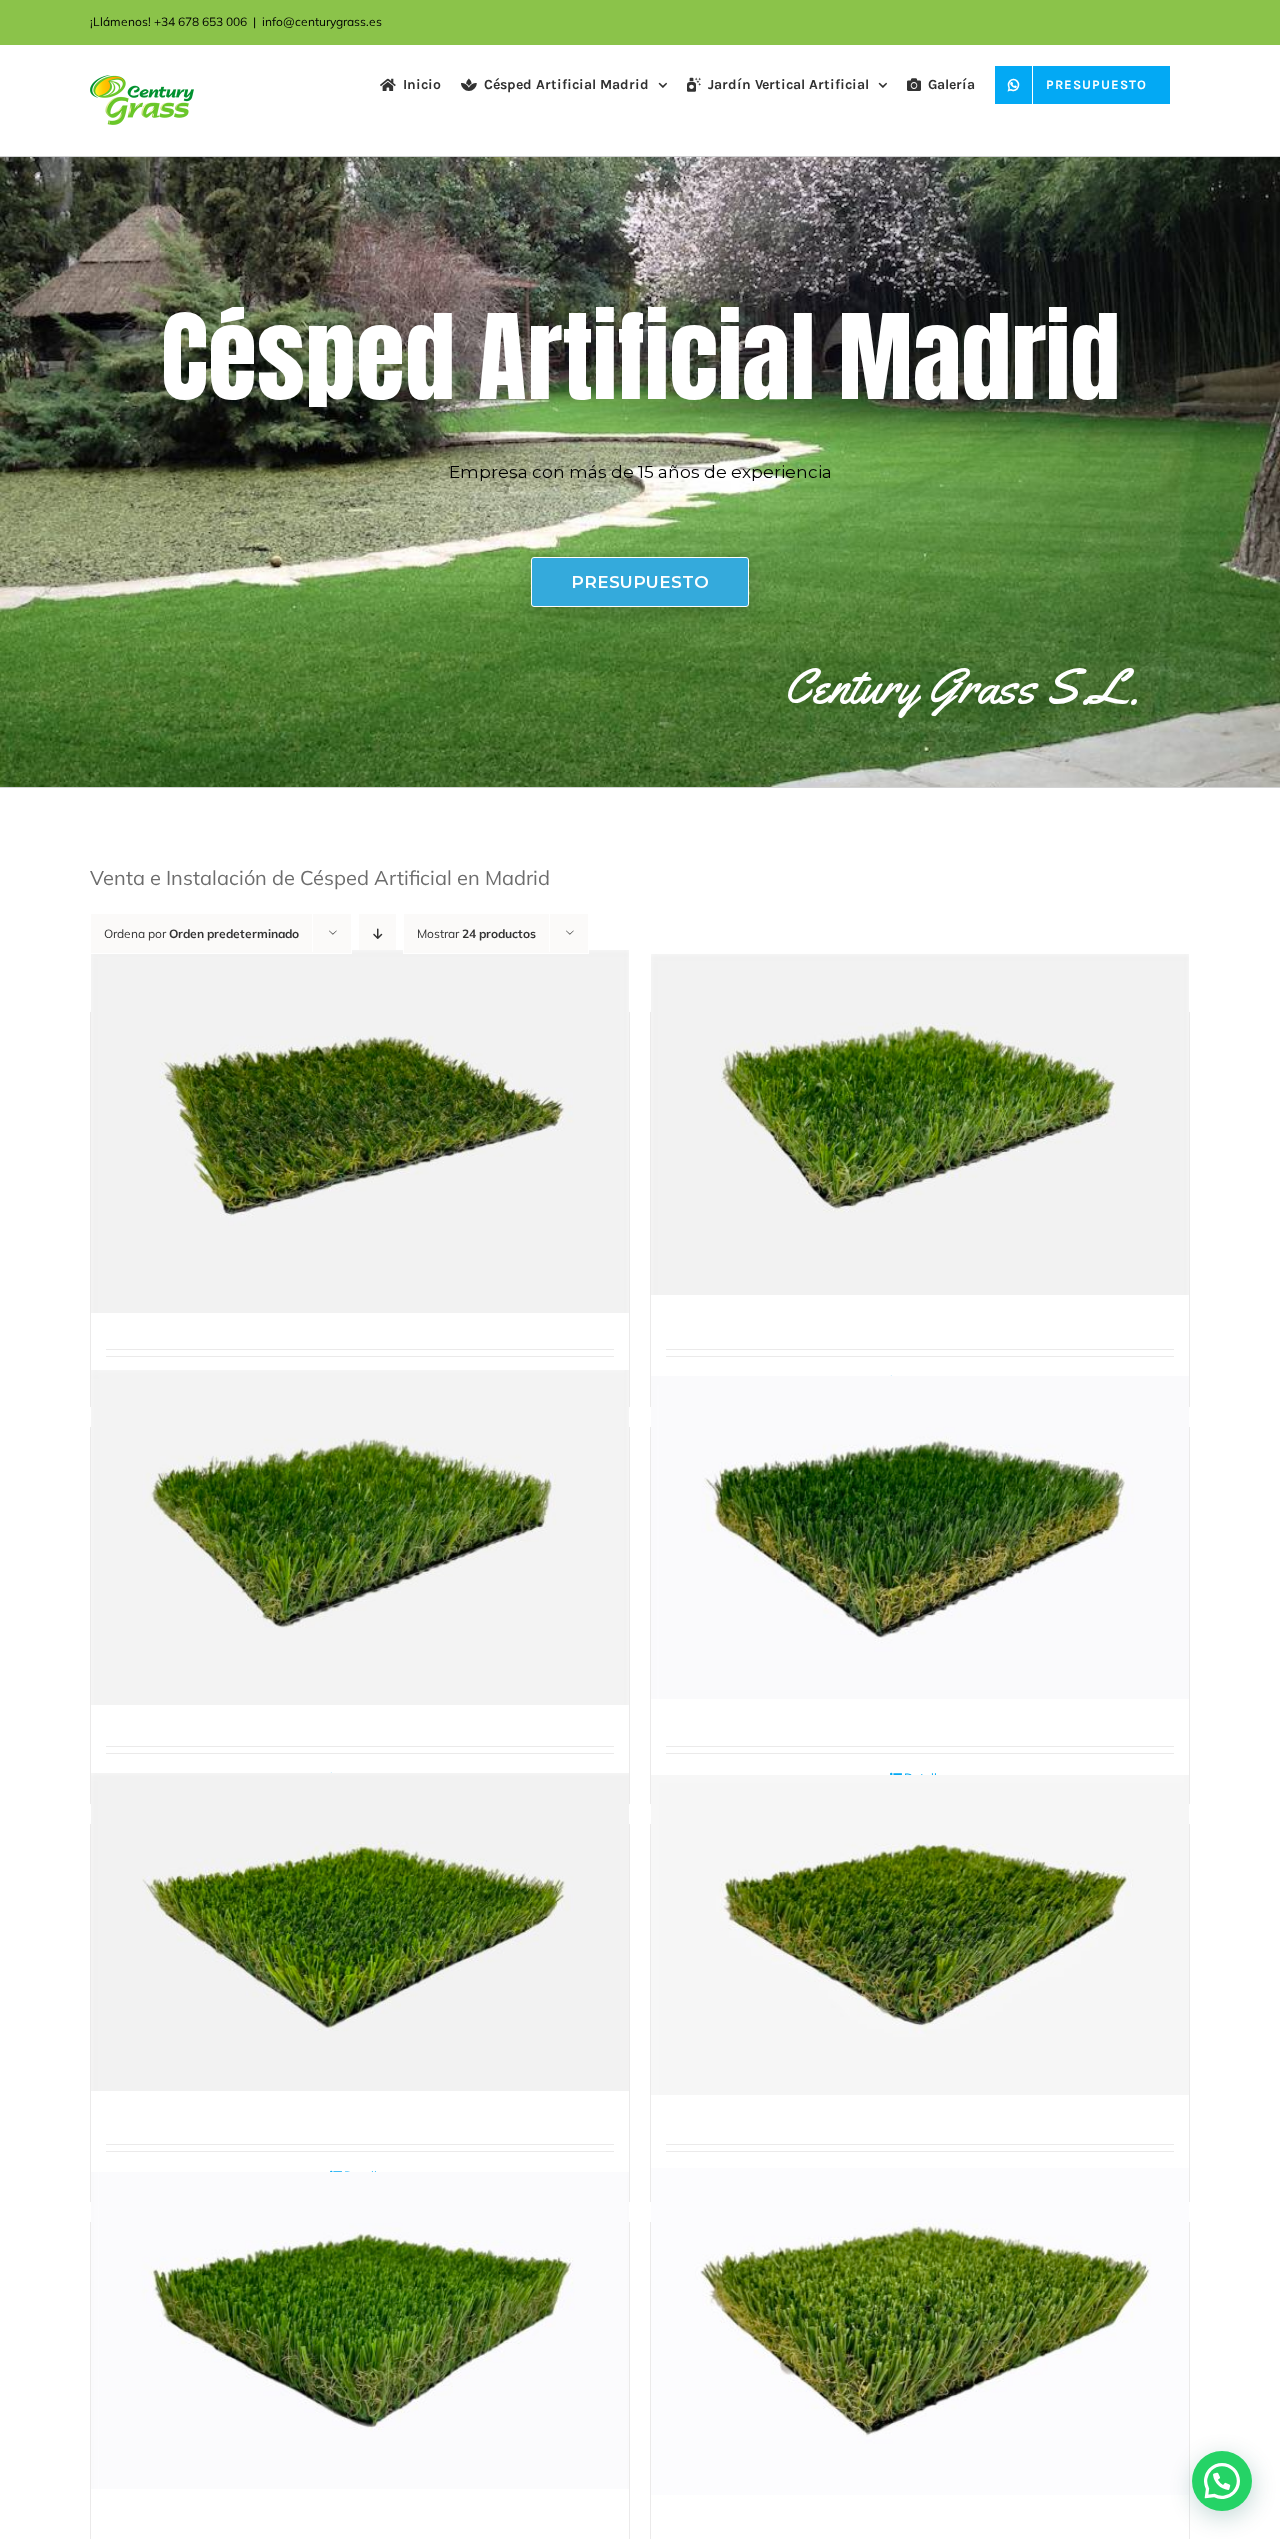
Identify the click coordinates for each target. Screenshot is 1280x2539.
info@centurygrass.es (322, 21)
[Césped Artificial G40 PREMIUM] (360, 2330)
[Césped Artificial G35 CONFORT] (360, 1537)
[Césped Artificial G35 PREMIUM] (920, 1935)
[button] (1222, 2481)
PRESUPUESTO (640, 582)
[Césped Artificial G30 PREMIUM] (360, 1932)
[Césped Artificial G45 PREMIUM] (920, 2332)
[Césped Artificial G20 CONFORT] (360, 1131)
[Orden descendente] (377, 933)
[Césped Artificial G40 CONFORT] (920, 1537)
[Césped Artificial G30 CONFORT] (920, 1124)
